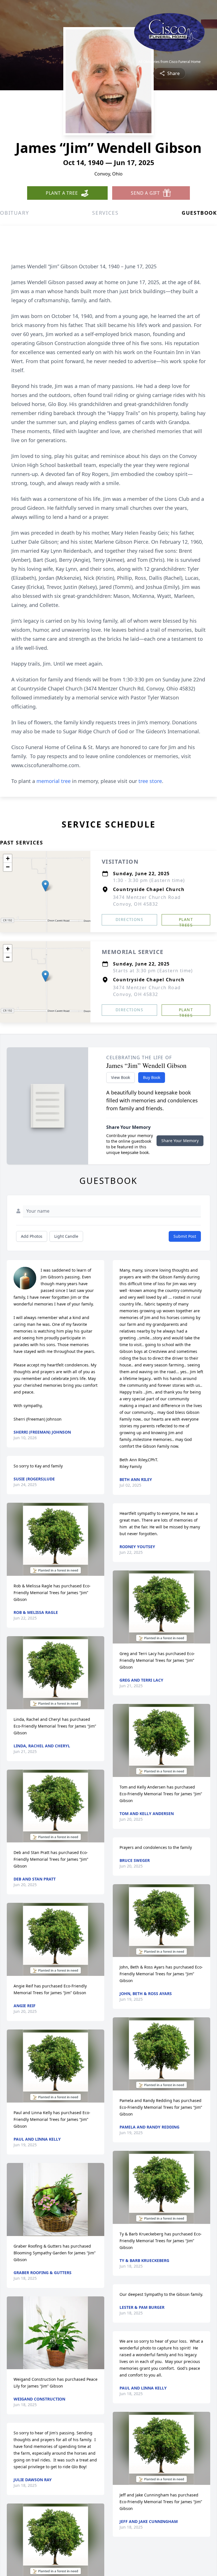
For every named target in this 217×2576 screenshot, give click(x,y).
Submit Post (185, 1236)
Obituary (14, 213)
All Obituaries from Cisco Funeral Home (170, 62)
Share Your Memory (180, 1141)
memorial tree (54, 781)
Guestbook (199, 213)
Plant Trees (186, 921)
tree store (150, 781)
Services (105, 213)
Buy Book (152, 1077)
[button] (45, 886)
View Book (121, 1077)
